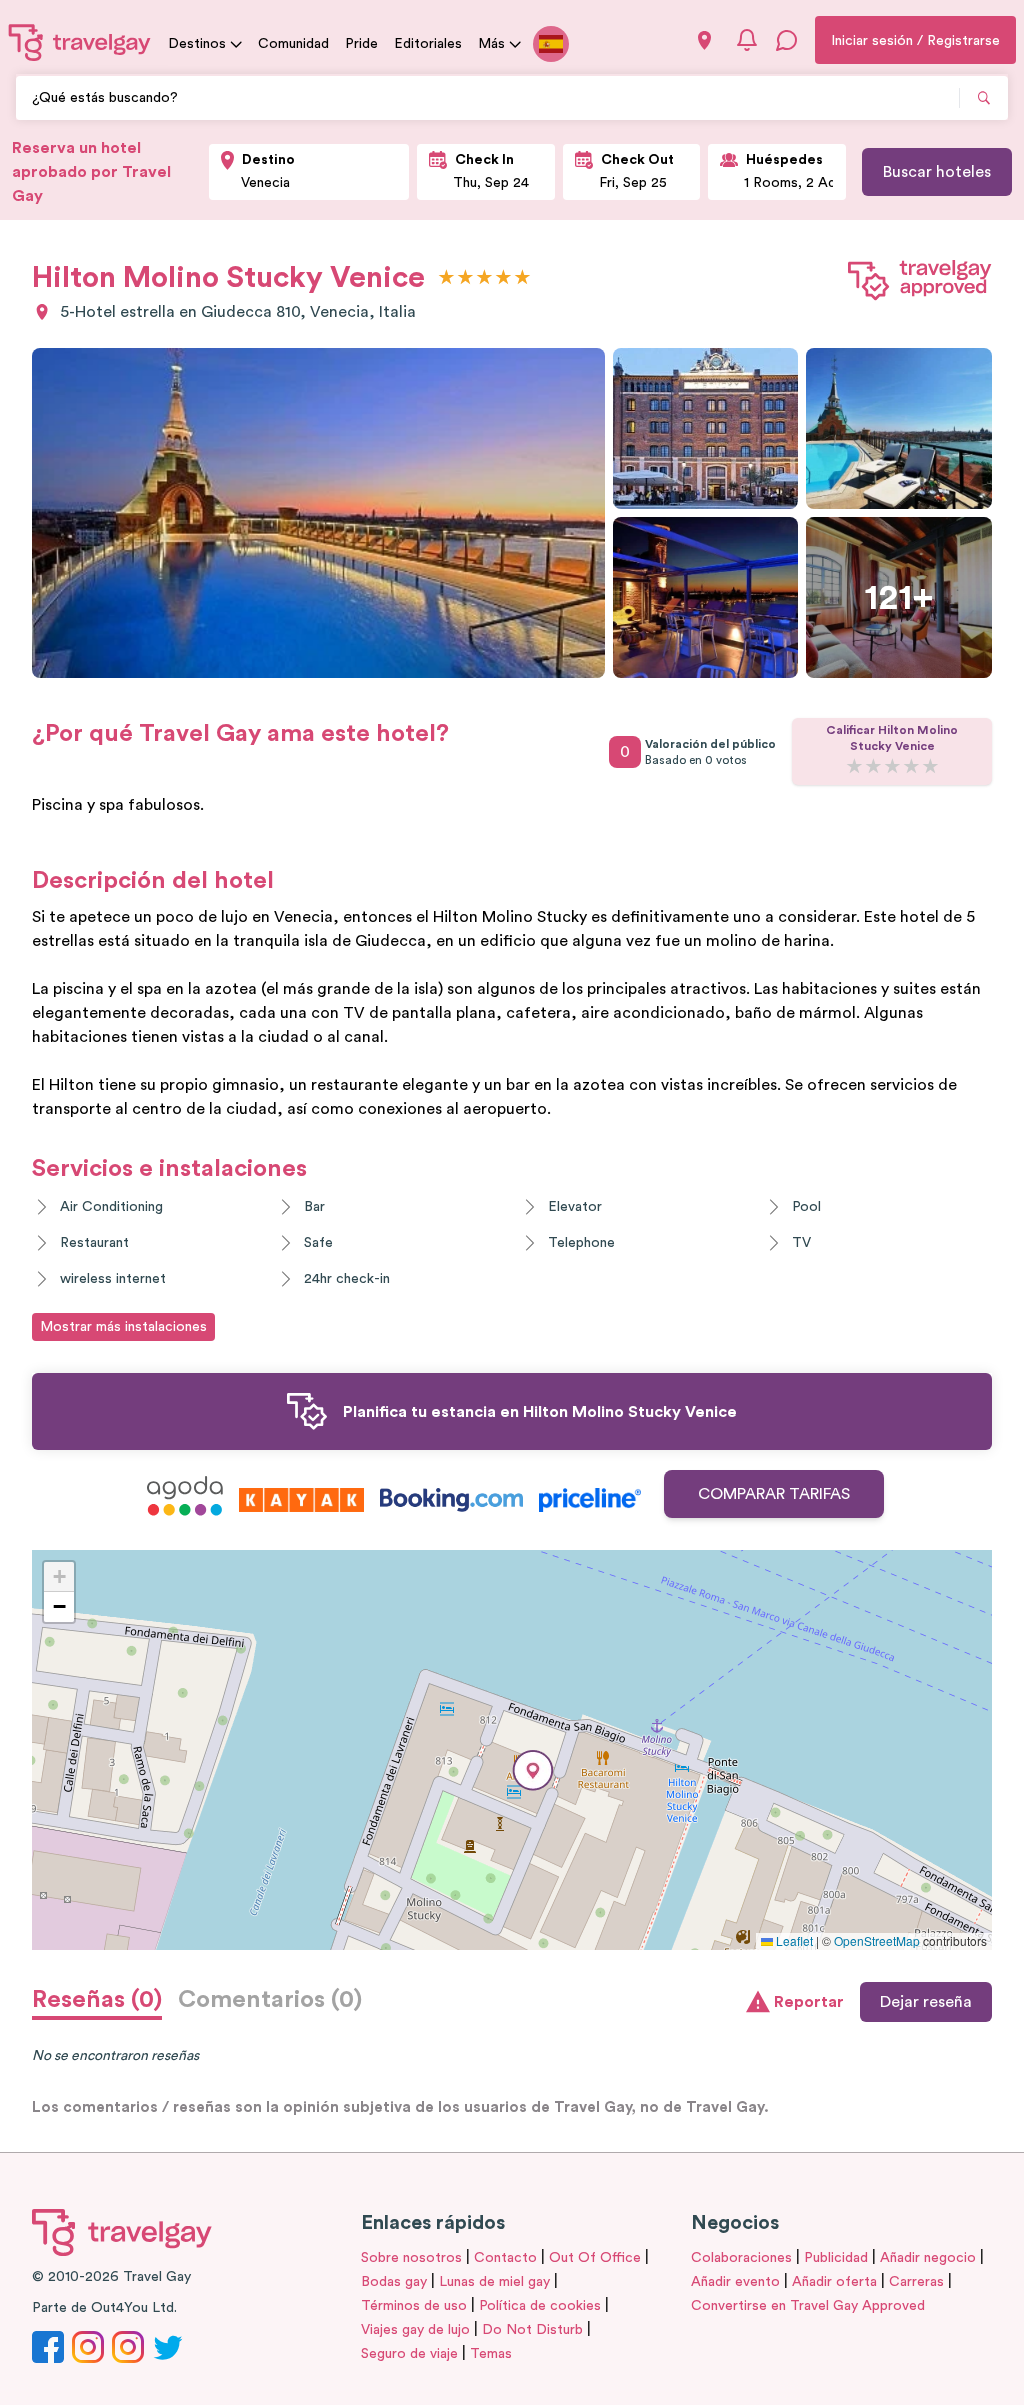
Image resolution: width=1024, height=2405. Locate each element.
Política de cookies (540, 2306)
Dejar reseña (926, 2002)
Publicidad (836, 2258)
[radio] (446, 278)
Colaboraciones (741, 2258)
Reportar (809, 2002)
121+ (899, 598)
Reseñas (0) (97, 2000)
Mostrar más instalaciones (123, 1327)
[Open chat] (787, 40)
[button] (533, 1770)
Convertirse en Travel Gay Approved (808, 2306)
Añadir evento (735, 2282)
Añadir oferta (834, 2282)
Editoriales (428, 44)
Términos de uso (414, 2306)
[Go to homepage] (80, 42)
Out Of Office (595, 2258)
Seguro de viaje (409, 2354)
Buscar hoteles (937, 172)
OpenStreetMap (877, 1940)
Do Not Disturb (532, 2330)
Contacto (505, 2258)
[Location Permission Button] (704, 40)
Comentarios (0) (270, 2000)
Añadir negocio (928, 2258)
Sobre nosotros (411, 2258)
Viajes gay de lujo (415, 2330)
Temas (491, 2354)
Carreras (916, 2282)
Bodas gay (394, 2282)
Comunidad (293, 44)
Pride (361, 44)
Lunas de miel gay (494, 2282)
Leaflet (793, 1940)
